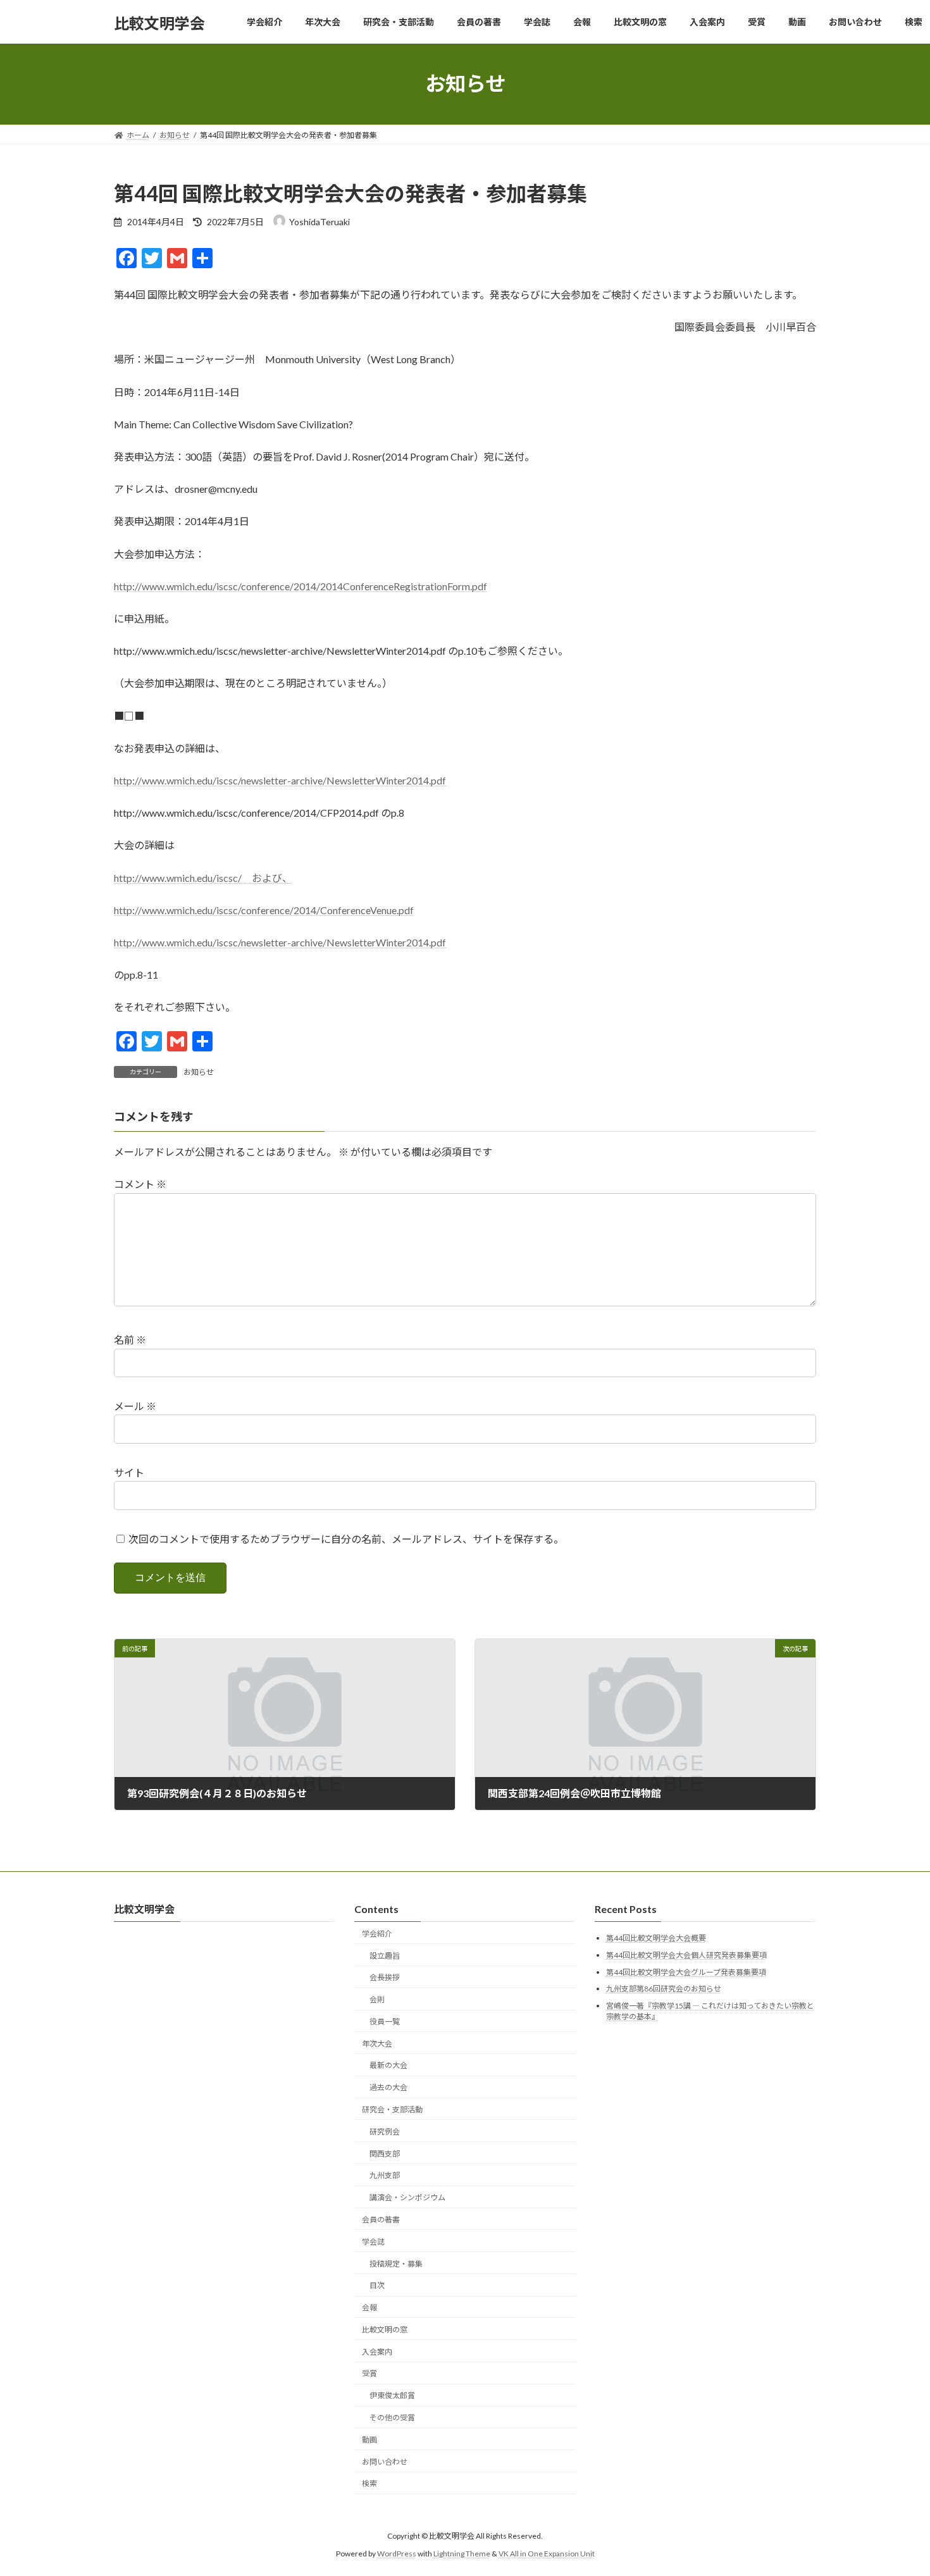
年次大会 (377, 2044)
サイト (129, 1472)
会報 (369, 2308)
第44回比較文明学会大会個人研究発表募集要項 (686, 1955)
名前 (130, 1340)
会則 (377, 2000)
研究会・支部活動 (392, 2109)
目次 (377, 2286)
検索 (369, 2484)
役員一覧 (385, 2022)
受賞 (369, 2374)
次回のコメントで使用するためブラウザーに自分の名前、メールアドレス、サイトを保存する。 (346, 1539)
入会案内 (377, 2352)
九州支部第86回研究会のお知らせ (664, 1989)
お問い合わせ (385, 2462)
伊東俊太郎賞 (392, 2396)
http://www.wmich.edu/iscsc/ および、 (203, 878)
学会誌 (373, 2242)
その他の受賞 (392, 2418)
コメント (140, 1184)
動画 (369, 2440)
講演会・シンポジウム (407, 2198)
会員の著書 (381, 2220)
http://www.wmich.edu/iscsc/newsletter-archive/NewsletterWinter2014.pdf (280, 780)
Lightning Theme (462, 2554)
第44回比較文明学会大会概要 (656, 1939)
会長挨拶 (385, 1978)
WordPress (397, 2554)
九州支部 (385, 2176)
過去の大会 (388, 2088)
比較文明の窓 (385, 2330)
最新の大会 (388, 2066)
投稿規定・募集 (396, 2264)
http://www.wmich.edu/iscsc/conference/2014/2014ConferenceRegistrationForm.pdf (301, 586)
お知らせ (199, 1072)
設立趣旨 (385, 1956)
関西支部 (385, 2154)
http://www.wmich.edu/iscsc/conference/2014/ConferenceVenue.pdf (264, 910)
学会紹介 (377, 1934)
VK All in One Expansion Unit (547, 2554)
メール (135, 1406)
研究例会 (385, 2132)
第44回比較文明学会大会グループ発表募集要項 (686, 1972)
